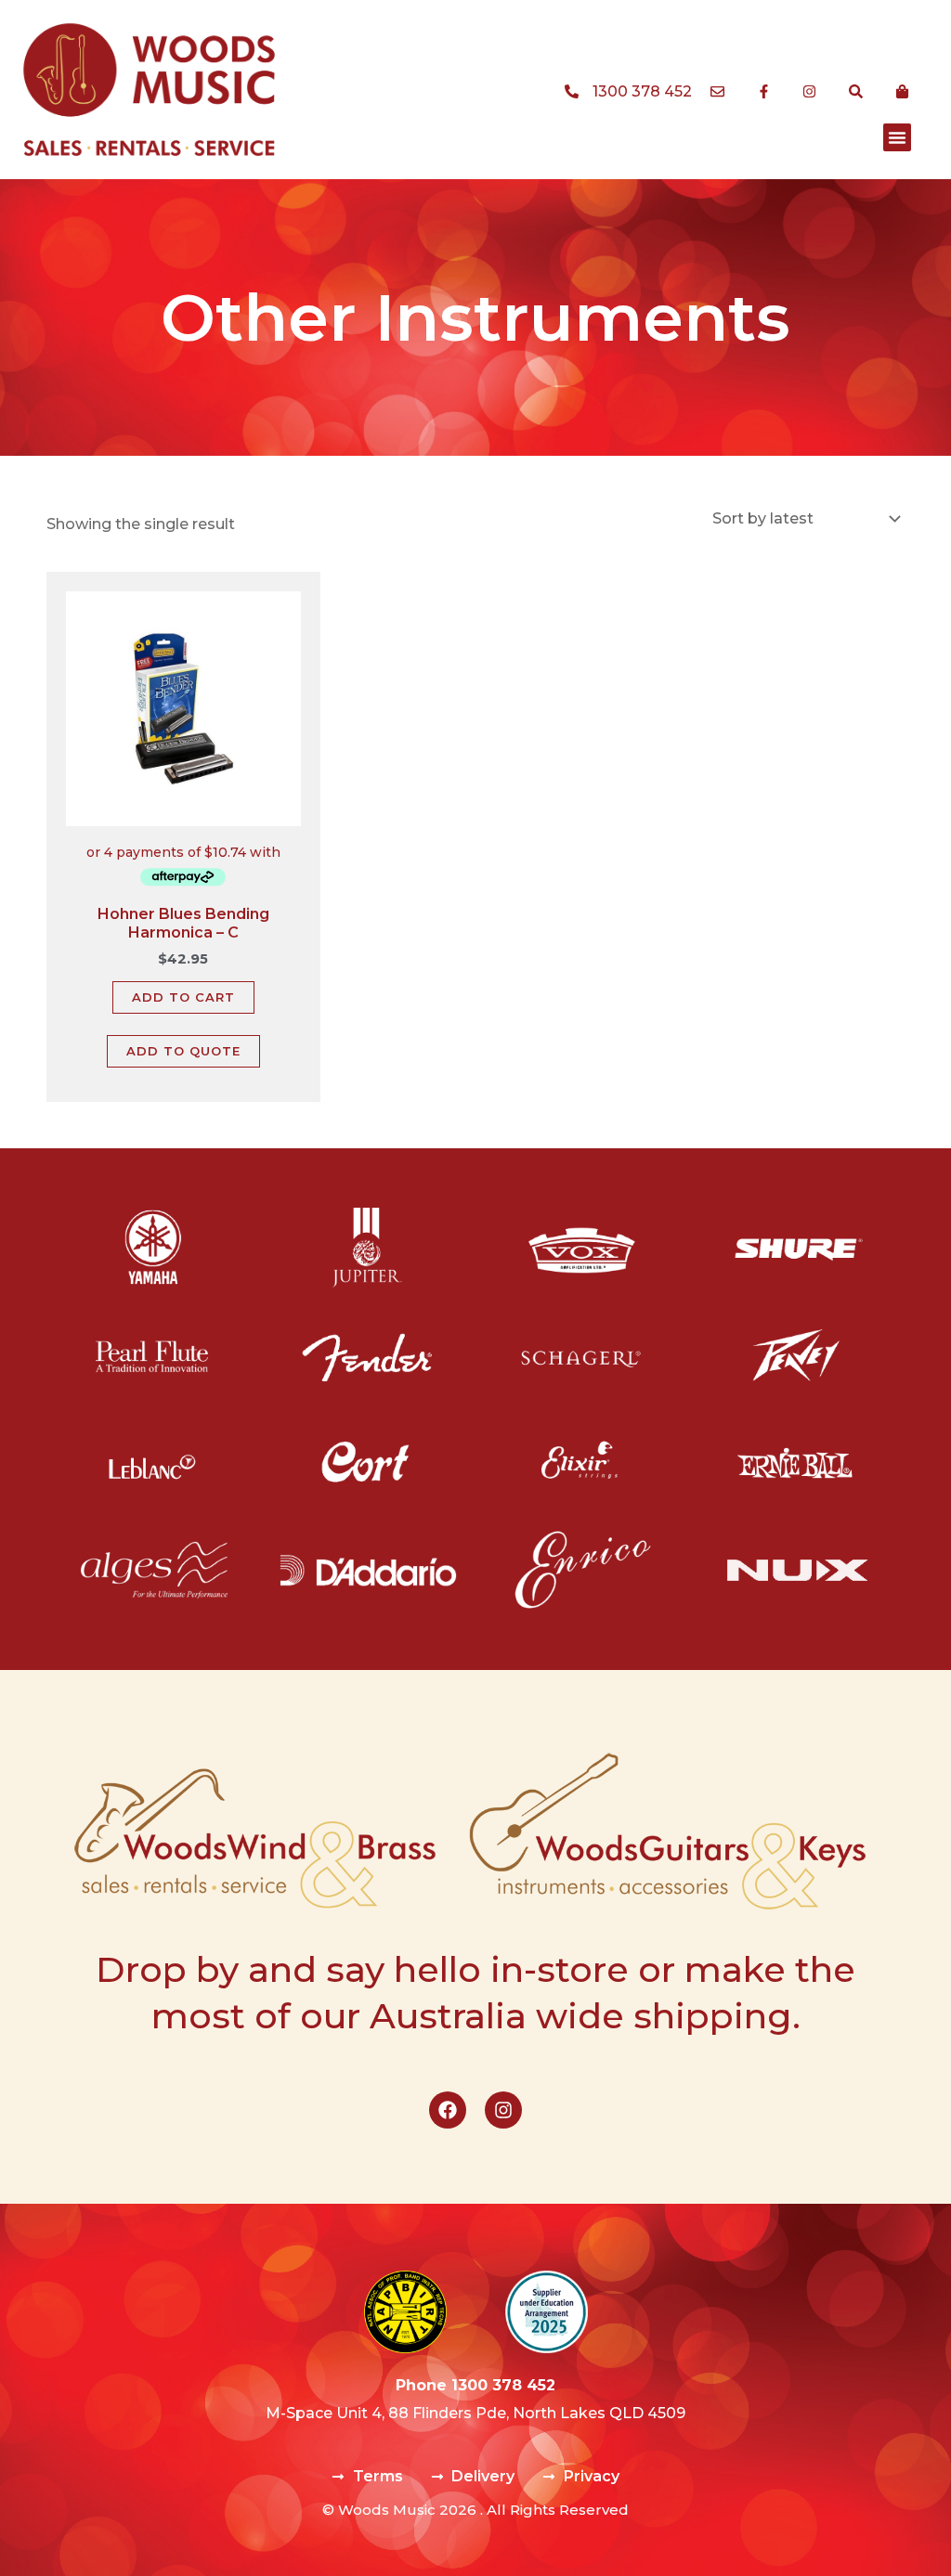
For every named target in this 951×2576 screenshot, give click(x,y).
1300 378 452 (503, 2385)
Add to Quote (183, 1051)
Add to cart (183, 997)
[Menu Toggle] (897, 137)
